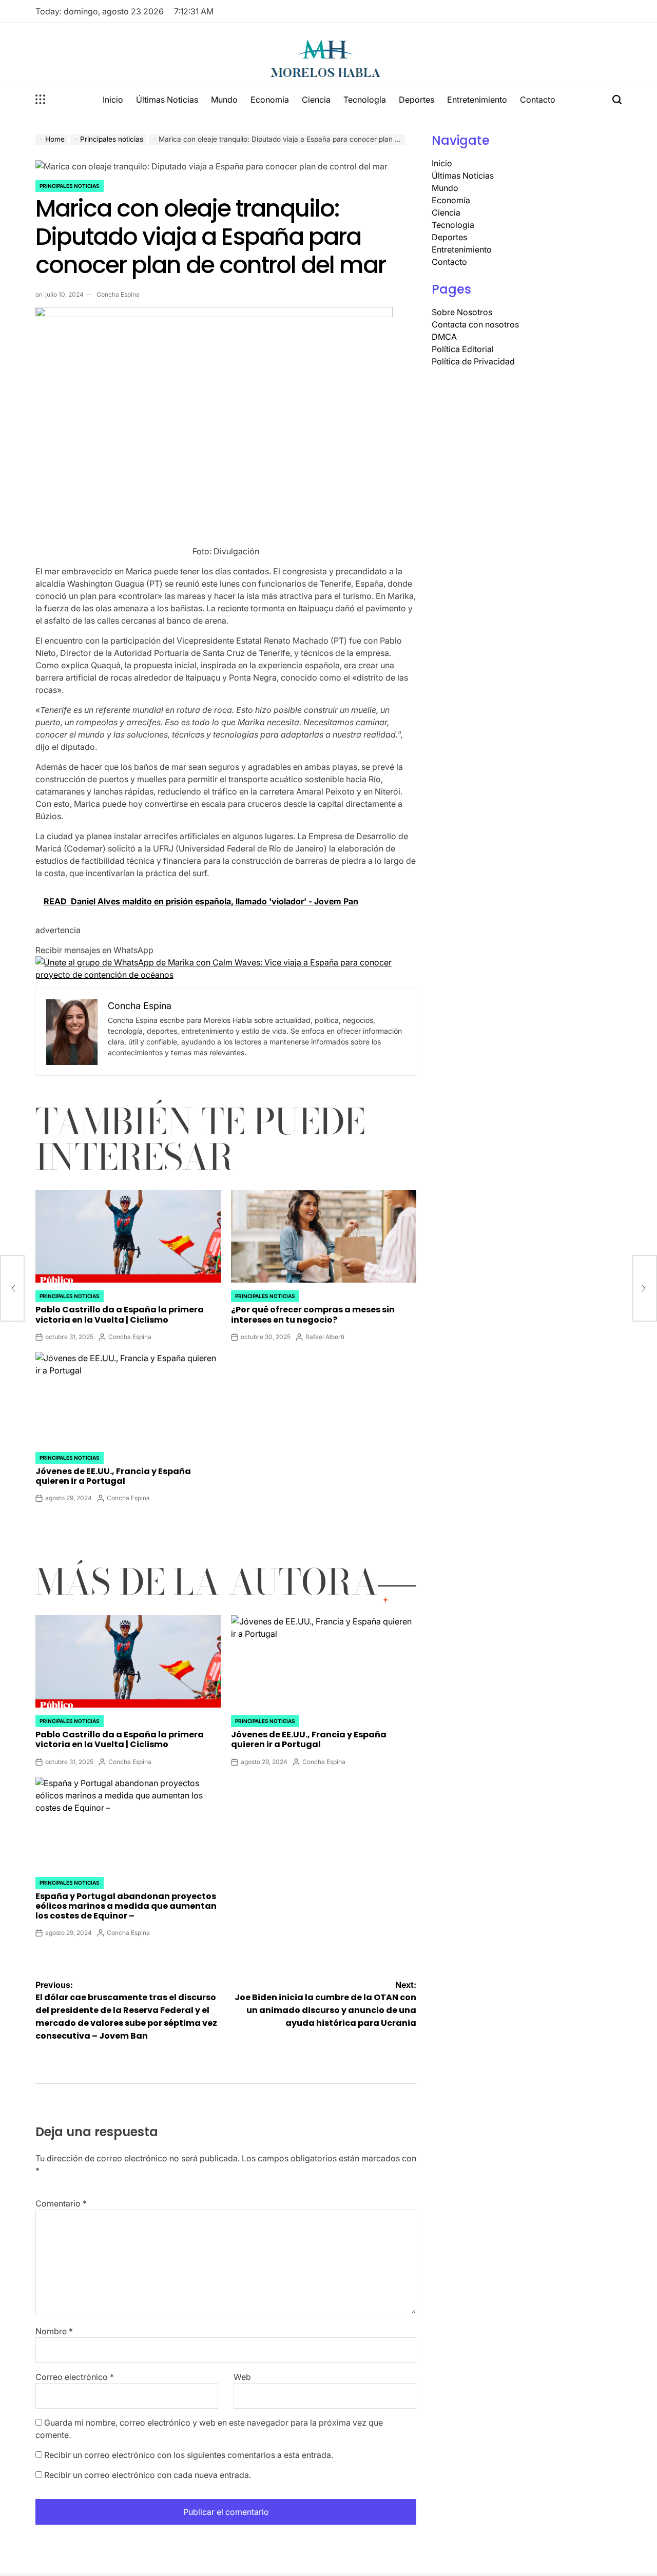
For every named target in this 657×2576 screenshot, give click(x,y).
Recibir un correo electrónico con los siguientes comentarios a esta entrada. (189, 2455)
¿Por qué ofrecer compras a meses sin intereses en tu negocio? (313, 1314)
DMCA (444, 337)
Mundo (224, 100)
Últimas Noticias (167, 100)
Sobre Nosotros (462, 312)
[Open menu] (41, 100)
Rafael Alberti (325, 1337)
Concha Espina (118, 294)
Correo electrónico (75, 2377)
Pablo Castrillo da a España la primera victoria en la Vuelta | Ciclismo (120, 1314)
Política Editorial (463, 349)
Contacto (538, 100)
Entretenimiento (477, 100)
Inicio (113, 100)
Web (242, 2377)
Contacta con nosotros (475, 324)
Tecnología (365, 100)
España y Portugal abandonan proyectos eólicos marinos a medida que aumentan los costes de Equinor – (126, 1906)
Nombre (54, 2331)
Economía (270, 100)
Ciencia (316, 100)
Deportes (417, 100)
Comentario (61, 2203)
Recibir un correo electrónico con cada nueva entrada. (148, 2475)
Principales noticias (70, 186)
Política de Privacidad (473, 361)
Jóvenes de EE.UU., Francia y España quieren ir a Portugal (113, 1476)
